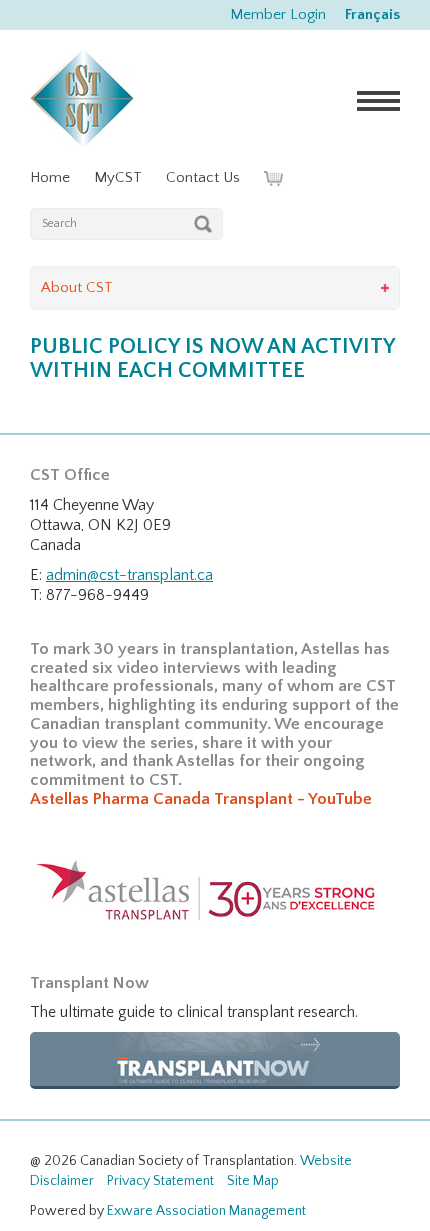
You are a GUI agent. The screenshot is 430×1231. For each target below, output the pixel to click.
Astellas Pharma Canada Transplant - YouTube (201, 799)
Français (372, 14)
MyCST (118, 177)
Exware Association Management (206, 1211)
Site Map (253, 1181)
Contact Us (203, 177)
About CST (77, 287)
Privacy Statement (160, 1181)
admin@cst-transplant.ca (129, 575)
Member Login (278, 14)
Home (50, 177)
